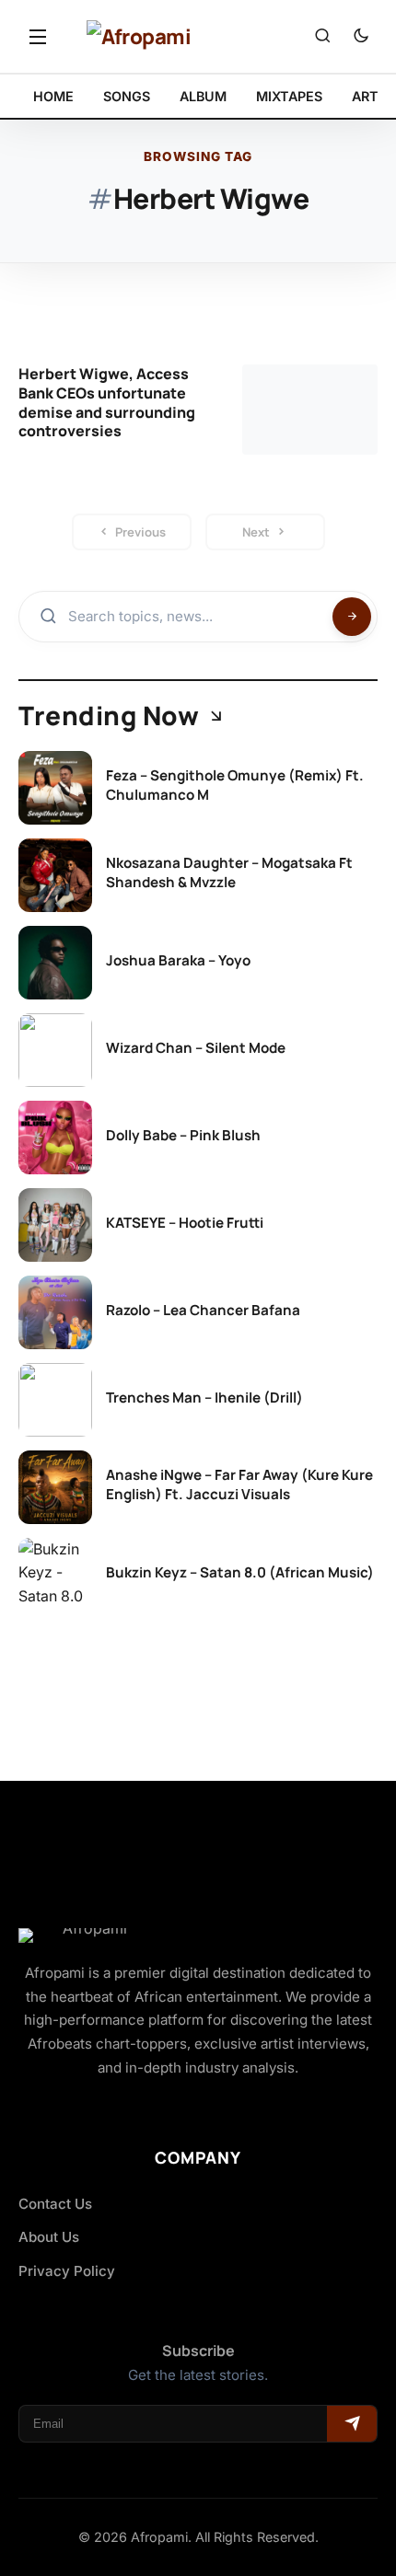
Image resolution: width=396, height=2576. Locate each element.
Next (256, 532)
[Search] (322, 37)
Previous (140, 532)
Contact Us (55, 2204)
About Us (49, 2237)
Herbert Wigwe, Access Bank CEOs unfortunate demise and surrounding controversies (107, 402)
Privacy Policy (67, 2271)
